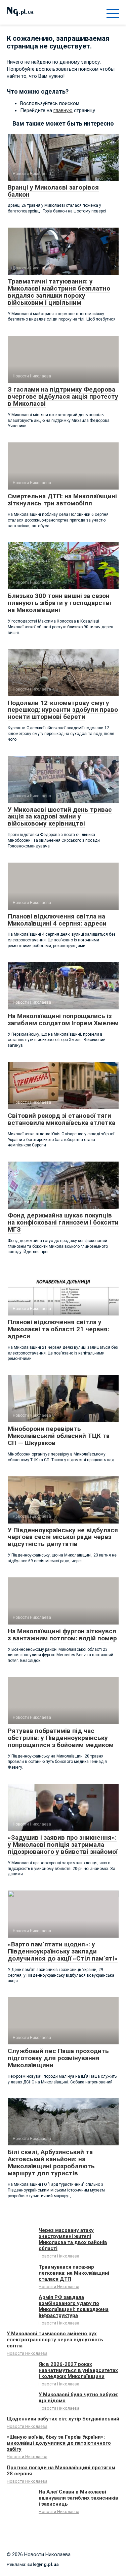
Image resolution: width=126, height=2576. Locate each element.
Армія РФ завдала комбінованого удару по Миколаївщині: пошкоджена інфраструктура (74, 2306)
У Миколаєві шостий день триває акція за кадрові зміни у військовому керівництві (60, 817)
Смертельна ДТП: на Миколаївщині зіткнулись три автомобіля (62, 500)
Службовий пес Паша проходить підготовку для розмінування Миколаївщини (58, 2058)
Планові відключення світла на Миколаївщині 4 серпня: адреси (57, 920)
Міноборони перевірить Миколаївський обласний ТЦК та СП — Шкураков (59, 1436)
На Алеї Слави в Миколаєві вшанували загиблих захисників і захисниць (78, 2498)
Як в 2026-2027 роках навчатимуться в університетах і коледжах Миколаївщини (78, 2370)
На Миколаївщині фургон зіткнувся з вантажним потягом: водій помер (62, 1635)
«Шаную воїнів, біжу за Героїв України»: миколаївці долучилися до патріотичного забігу (59, 2443)
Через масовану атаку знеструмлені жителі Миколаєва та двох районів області (73, 2239)
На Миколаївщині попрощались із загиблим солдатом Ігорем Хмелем (63, 1019)
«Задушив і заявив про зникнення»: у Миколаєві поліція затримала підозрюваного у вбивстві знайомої (63, 1845)
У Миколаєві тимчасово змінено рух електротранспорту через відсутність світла (55, 2340)
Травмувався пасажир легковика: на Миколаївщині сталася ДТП (74, 2273)
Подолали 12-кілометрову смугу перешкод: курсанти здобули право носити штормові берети (63, 710)
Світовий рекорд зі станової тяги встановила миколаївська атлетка (61, 1119)
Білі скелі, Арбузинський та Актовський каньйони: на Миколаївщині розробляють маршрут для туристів (51, 2163)
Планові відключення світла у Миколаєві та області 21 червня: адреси (58, 1329)
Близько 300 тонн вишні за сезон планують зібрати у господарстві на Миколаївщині (59, 603)
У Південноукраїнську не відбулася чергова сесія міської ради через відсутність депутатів (63, 1537)
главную (63, 110)
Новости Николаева (59, 2256)
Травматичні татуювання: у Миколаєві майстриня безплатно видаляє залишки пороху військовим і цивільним (59, 292)
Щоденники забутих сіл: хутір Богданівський (63, 2419)
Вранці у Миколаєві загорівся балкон (53, 191)
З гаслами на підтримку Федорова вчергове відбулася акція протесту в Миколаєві (63, 396)
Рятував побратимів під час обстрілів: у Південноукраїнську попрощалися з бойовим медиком (61, 1738)
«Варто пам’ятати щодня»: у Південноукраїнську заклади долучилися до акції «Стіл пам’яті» (63, 1951)
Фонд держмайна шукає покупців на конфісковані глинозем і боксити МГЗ (63, 1222)
